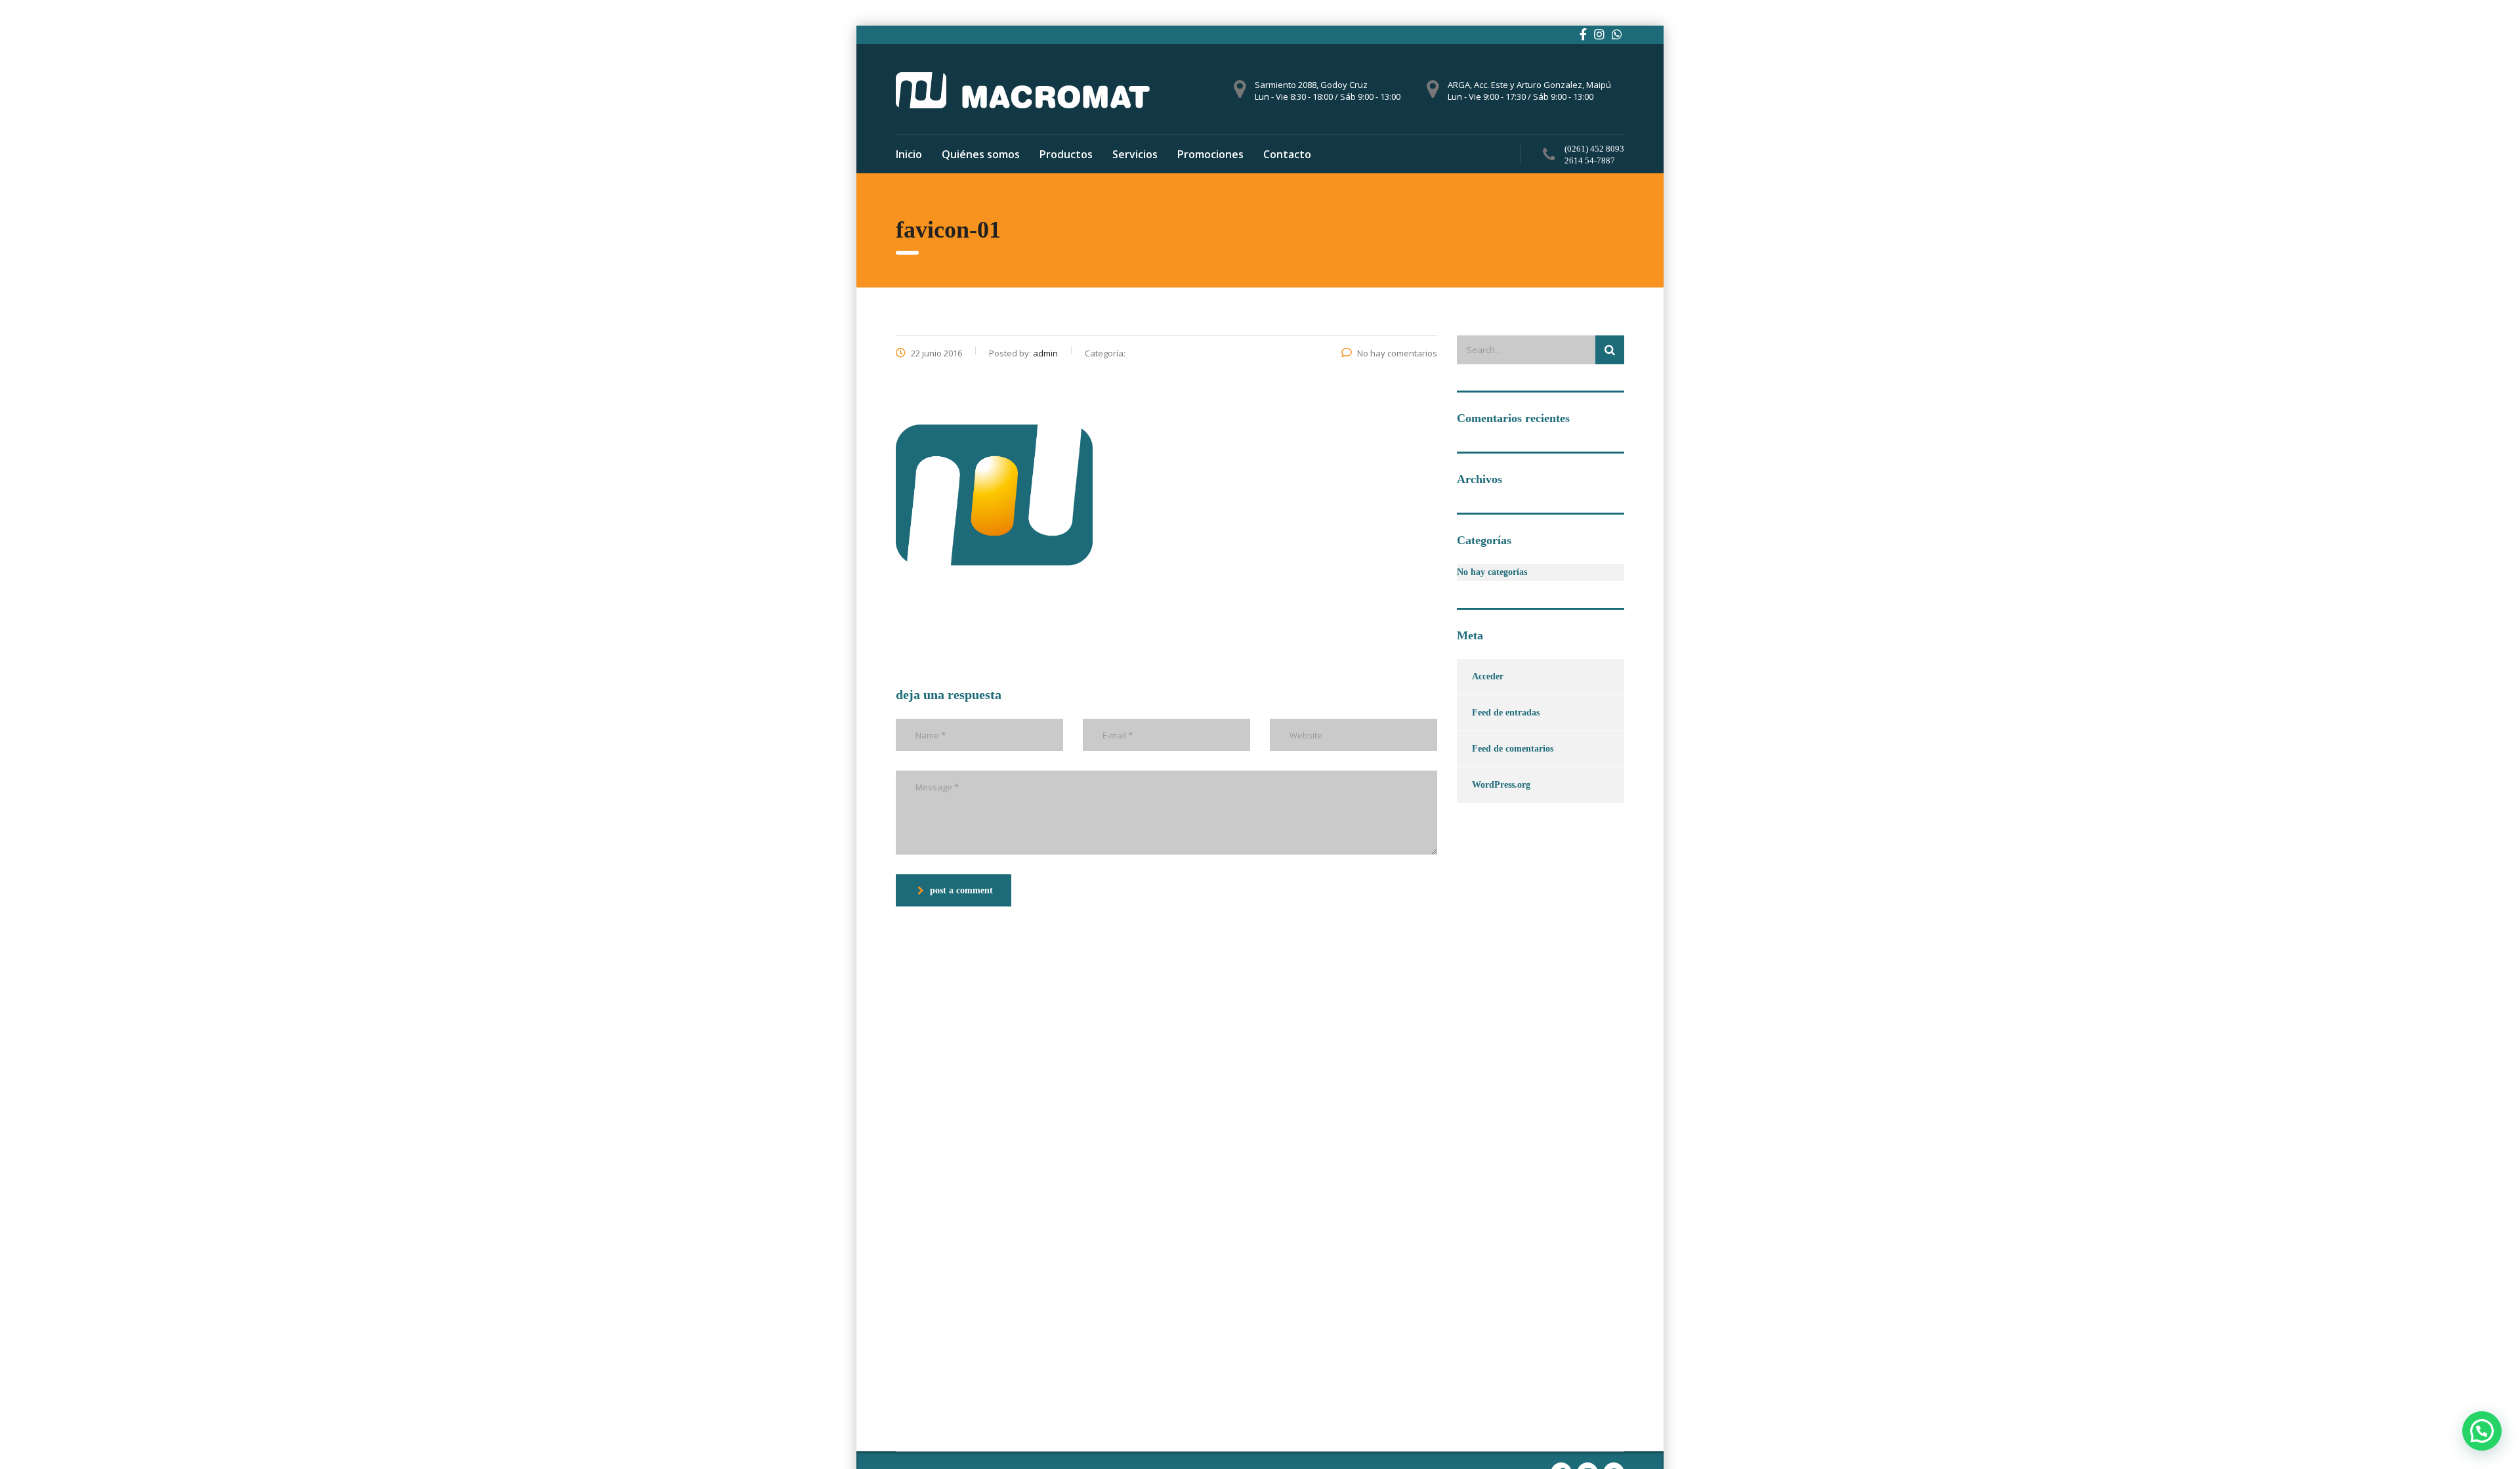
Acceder (1488, 676)
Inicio (909, 154)
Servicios (1135, 154)
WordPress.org (1501, 785)
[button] (2482, 1431)
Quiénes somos (981, 154)
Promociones (1210, 154)
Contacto (1287, 154)
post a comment (961, 890)
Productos (1066, 154)
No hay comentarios (1397, 353)
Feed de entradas (1506, 713)
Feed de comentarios (1513, 749)
